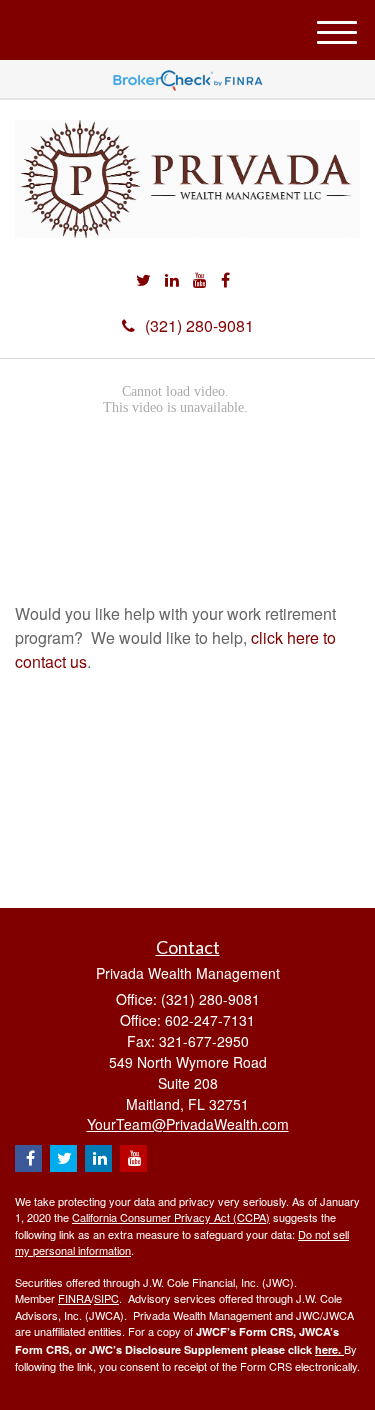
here (326, 1349)
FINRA (74, 1298)
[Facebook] (225, 280)
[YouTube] (200, 280)
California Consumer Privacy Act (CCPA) (171, 1217)
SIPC (106, 1298)
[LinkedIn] (172, 280)
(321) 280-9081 (199, 325)
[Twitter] (143, 280)
